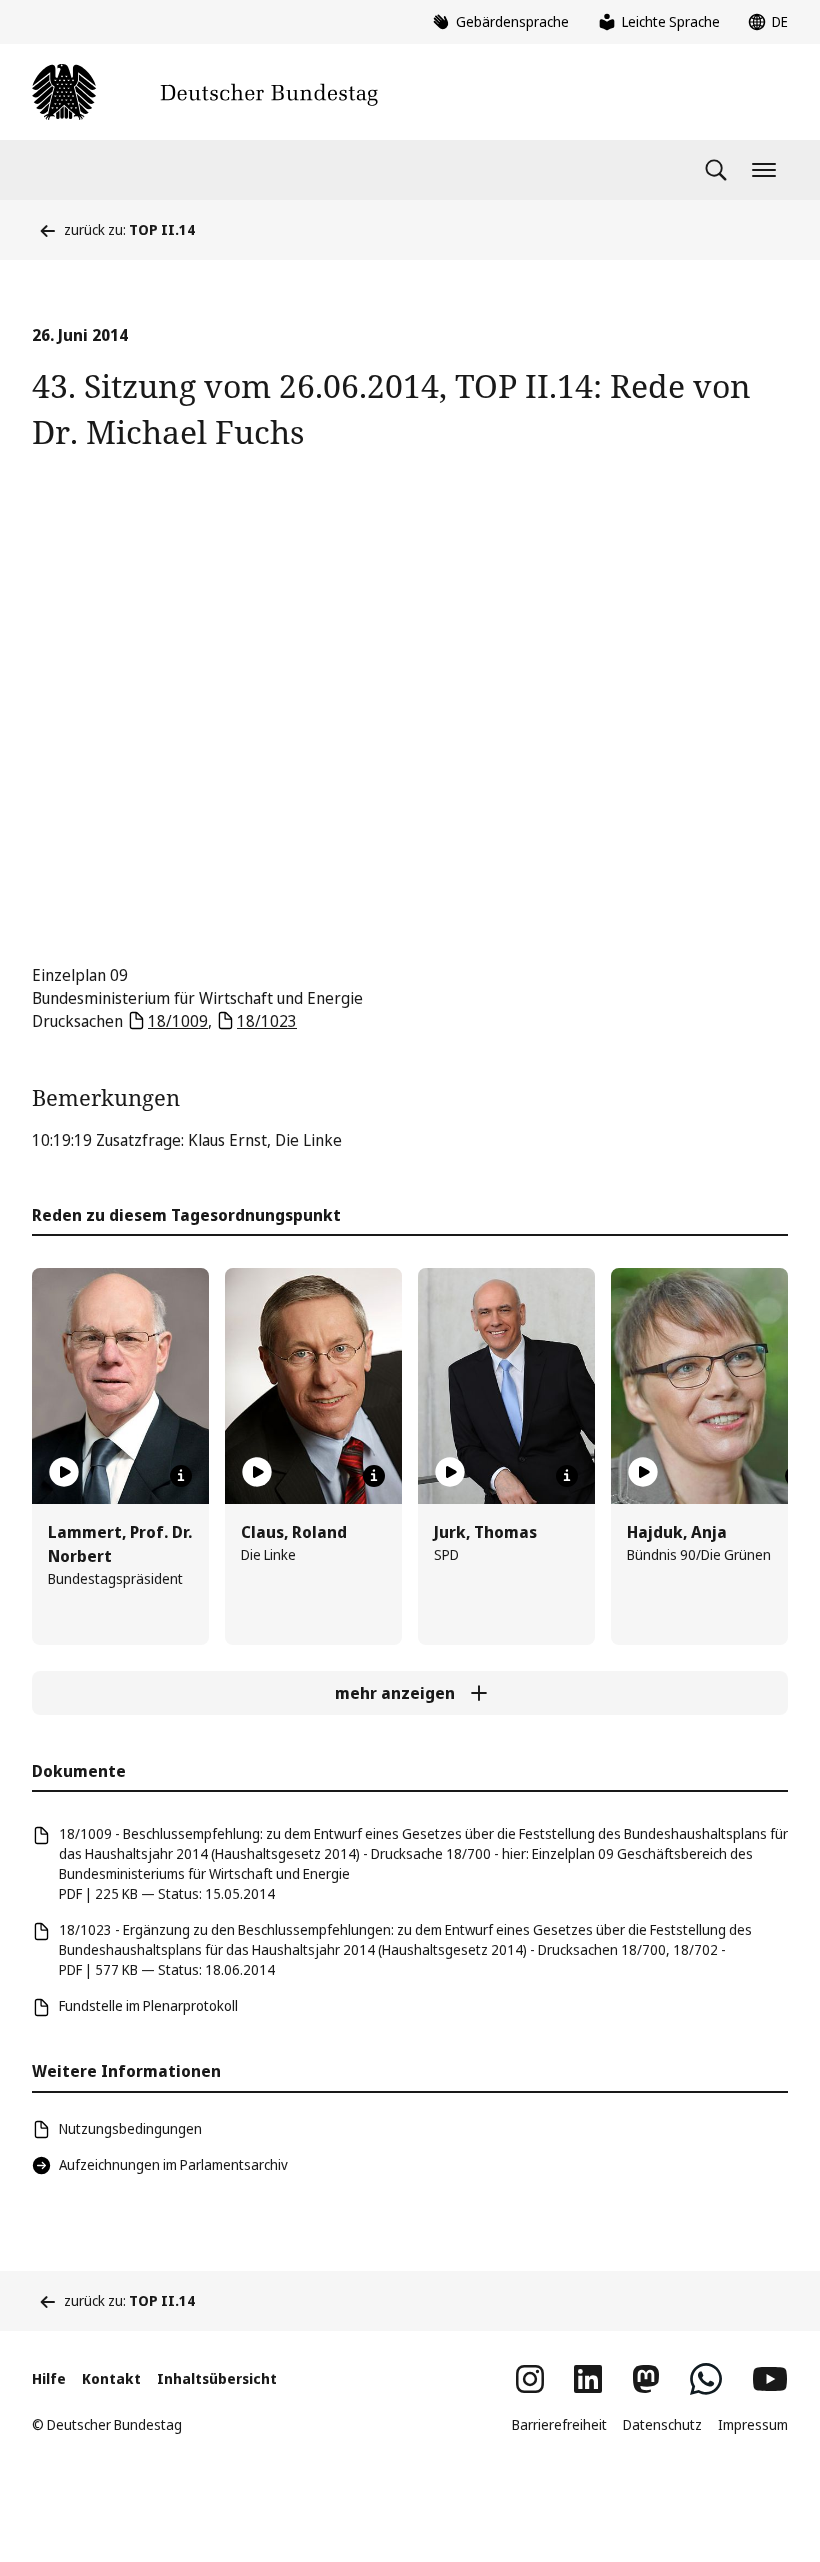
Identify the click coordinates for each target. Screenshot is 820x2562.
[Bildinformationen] (181, 1476)
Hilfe (49, 2378)
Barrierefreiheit (559, 2424)
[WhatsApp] (706, 2379)
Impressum (753, 2424)
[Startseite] (205, 92)
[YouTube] (770, 2379)
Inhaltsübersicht (217, 2378)
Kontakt (111, 2378)
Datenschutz (662, 2424)
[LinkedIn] (588, 2379)
